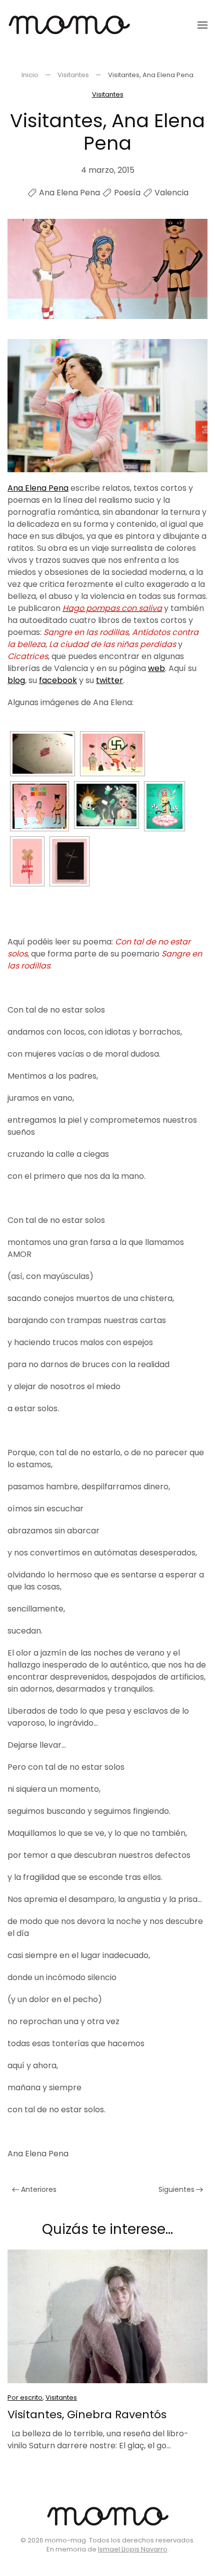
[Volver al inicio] (69, 25)
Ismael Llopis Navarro (133, 2549)
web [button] (156, 668)
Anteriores (39, 2189)
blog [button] (16, 680)
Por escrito (25, 2397)
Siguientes (176, 2189)
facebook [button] (58, 680)
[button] (202, 25)
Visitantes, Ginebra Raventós (87, 2414)
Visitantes (108, 94)
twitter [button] (109, 680)
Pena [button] (38, 488)
